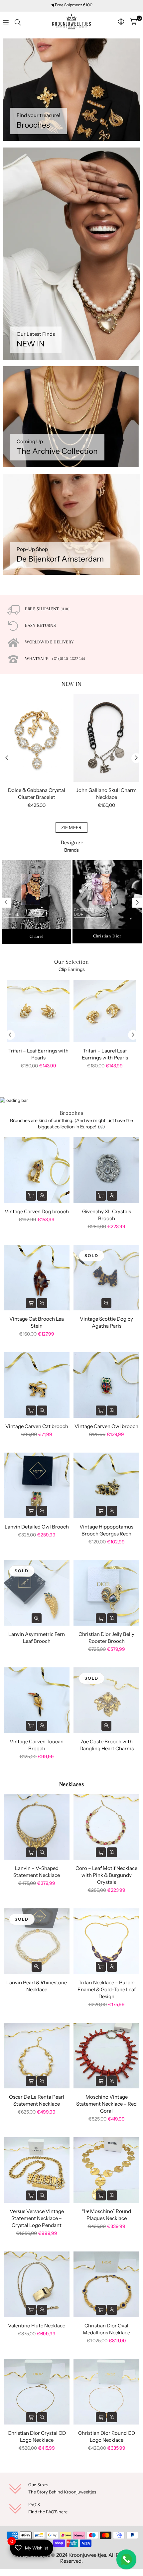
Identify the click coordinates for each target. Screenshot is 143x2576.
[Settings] (121, 22)
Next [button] (136, 758)
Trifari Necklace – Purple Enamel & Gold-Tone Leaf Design (107, 1989)
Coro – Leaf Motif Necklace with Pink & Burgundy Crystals (106, 1875)
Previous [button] (7, 758)
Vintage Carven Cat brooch (37, 1426)
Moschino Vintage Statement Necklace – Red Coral (106, 2104)
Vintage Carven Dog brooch (37, 1211)
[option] (37, 758)
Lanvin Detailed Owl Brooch (37, 1527)
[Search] (18, 22)
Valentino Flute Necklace (37, 2326)
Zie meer (71, 827)
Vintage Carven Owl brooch (106, 1426)
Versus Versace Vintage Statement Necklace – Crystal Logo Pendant (37, 2218)
